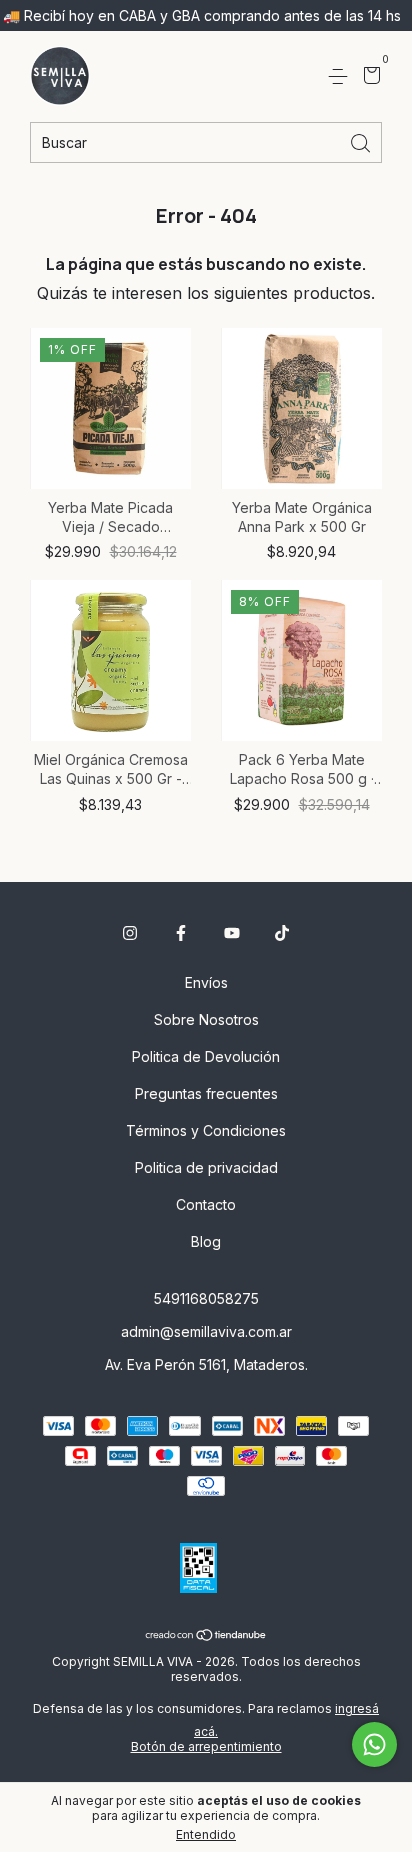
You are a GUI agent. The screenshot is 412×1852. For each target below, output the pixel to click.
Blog (206, 1241)
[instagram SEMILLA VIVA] (130, 933)
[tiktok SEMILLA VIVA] (282, 933)
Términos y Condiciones (206, 1130)
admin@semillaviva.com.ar (206, 1331)
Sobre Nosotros (206, 1019)
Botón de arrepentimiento (206, 1746)
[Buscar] (362, 141)
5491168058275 (206, 1298)
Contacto (206, 1204)
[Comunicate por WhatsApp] (374, 1744)
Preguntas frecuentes (206, 1093)
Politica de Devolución (206, 1056)
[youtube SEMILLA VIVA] (232, 933)
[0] (368, 77)
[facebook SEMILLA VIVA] (181, 933)
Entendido (206, 1834)
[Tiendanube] (206, 1636)
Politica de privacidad (206, 1167)
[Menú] (341, 76)
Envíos (206, 982)
